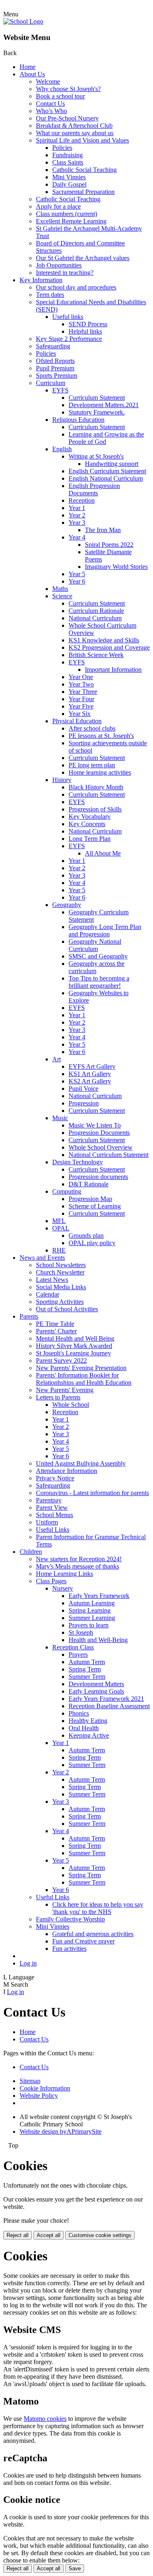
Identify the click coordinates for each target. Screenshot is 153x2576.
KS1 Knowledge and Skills (104, 640)
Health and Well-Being (98, 1640)
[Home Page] (23, 21)
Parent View (52, 1507)
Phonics (79, 1713)
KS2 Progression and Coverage (109, 647)
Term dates (50, 295)
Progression (84, 1103)
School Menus (54, 1515)
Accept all (49, 2235)
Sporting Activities (60, 1302)
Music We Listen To (95, 1125)
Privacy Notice (55, 1478)
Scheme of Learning (95, 1206)
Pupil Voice (83, 1089)
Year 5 (77, 574)
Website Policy (39, 2096)
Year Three (83, 692)
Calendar (48, 1294)
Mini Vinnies (69, 177)
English (62, 449)
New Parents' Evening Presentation (81, 1368)
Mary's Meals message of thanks (78, 1566)
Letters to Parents (58, 1397)
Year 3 (77, 523)
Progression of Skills (95, 809)
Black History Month (96, 787)
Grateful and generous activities (93, 1934)
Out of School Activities (67, 1309)
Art (57, 1059)
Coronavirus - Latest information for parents (92, 1493)
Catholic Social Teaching (84, 170)
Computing (67, 1191)
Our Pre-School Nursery (67, 118)
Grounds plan (86, 1236)
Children (31, 1552)
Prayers (78, 1655)
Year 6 (77, 581)
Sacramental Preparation (83, 192)
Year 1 (77, 508)
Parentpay (49, 1500)
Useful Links (53, 1530)
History (62, 780)
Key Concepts (87, 824)
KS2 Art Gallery (90, 1081)
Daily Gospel (69, 184)
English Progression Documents (94, 489)
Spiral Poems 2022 (109, 545)
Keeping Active (89, 1735)
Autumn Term (87, 1662)
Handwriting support (112, 464)
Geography (67, 905)
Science (62, 596)
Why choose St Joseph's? (68, 89)
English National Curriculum (106, 478)
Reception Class (73, 1647)
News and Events (42, 1258)
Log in (28, 1963)
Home (28, 67)
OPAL (61, 1228)
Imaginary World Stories (116, 567)
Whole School (71, 1405)
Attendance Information (67, 1471)
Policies (62, 148)
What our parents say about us (75, 133)
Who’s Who (51, 111)
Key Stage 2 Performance (69, 339)
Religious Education (78, 420)
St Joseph (81, 1632)
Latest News (52, 1280)
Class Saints (68, 162)
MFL (59, 1221)
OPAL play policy (92, 1243)
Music (60, 1118)
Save (75, 2568)
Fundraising (68, 155)
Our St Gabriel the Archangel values (83, 258)
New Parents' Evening (65, 1390)
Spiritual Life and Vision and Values (82, 140)
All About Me (103, 853)
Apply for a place (58, 206)
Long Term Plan (90, 839)
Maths (60, 589)
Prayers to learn (89, 1625)
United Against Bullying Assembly (81, 1463)
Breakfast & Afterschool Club (74, 126)
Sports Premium (57, 375)
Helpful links (85, 331)
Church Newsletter (60, 1272)
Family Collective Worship (70, 1919)
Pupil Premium (55, 368)
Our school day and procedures (76, 287)
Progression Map (90, 1199)
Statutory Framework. (97, 412)
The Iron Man (103, 530)
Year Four (81, 699)
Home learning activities (100, 772)
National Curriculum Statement (109, 1155)
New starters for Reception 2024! (79, 1559)
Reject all (18, 2235)
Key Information (41, 280)
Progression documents (98, 1177)
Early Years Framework (99, 1596)
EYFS (60, 390)
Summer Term (87, 1677)
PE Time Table (55, 1324)
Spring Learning (90, 1610)
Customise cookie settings (100, 2235)
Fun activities (69, 1949)
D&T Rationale (89, 1184)
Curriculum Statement (97, 398)
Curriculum (51, 383)
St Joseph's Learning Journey (73, 1353)
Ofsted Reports (55, 361)
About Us (32, 74)
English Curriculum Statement (107, 471)
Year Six (80, 714)
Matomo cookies (45, 2419)
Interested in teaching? (65, 273)
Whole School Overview (101, 1147)
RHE (59, 1250)
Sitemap (30, 2081)
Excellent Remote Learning (71, 221)
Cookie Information (45, 2088)
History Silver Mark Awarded (74, 1346)
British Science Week (96, 655)
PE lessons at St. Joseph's (101, 736)
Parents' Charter (56, 1331)
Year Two (81, 684)
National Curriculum (95, 618)
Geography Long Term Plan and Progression (105, 930)
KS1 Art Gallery (90, 1074)
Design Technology (78, 1162)
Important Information (113, 670)
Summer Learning (92, 1618)
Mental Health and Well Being (75, 1338)
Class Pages (51, 1581)
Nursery (63, 1588)
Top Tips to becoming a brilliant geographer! (99, 982)
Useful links (68, 317)
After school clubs (92, 728)
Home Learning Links (64, 1574)
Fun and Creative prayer (83, 1941)
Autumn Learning (92, 1603)
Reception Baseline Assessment (109, 1706)
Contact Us (50, 104)
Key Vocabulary (90, 817)
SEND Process (88, 324)
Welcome (48, 81)
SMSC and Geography (98, 956)
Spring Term (85, 1669)
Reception (82, 500)
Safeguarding (53, 346)
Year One (81, 677)
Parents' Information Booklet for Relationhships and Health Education (84, 1379)
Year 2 (77, 515)
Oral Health (84, 1728)
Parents (29, 1316)
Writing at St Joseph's (96, 456)
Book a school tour (60, 96)
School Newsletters (61, 1265)
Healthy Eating (88, 1721)
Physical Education (77, 721)
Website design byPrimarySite (61, 2131)
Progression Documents (99, 1133)
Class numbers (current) (67, 214)
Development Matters (96, 1684)
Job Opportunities (59, 265)
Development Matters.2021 (104, 405)
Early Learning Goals (96, 1691)
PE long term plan (92, 765)
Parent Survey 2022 (61, 1360)
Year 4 (77, 537)
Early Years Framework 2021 (106, 1699)
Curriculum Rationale (96, 611)
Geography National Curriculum (95, 945)
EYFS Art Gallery (92, 1066)
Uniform (47, 1522)
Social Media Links (61, 1287)
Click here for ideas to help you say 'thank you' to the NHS (98, 1908)
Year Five (81, 706)
